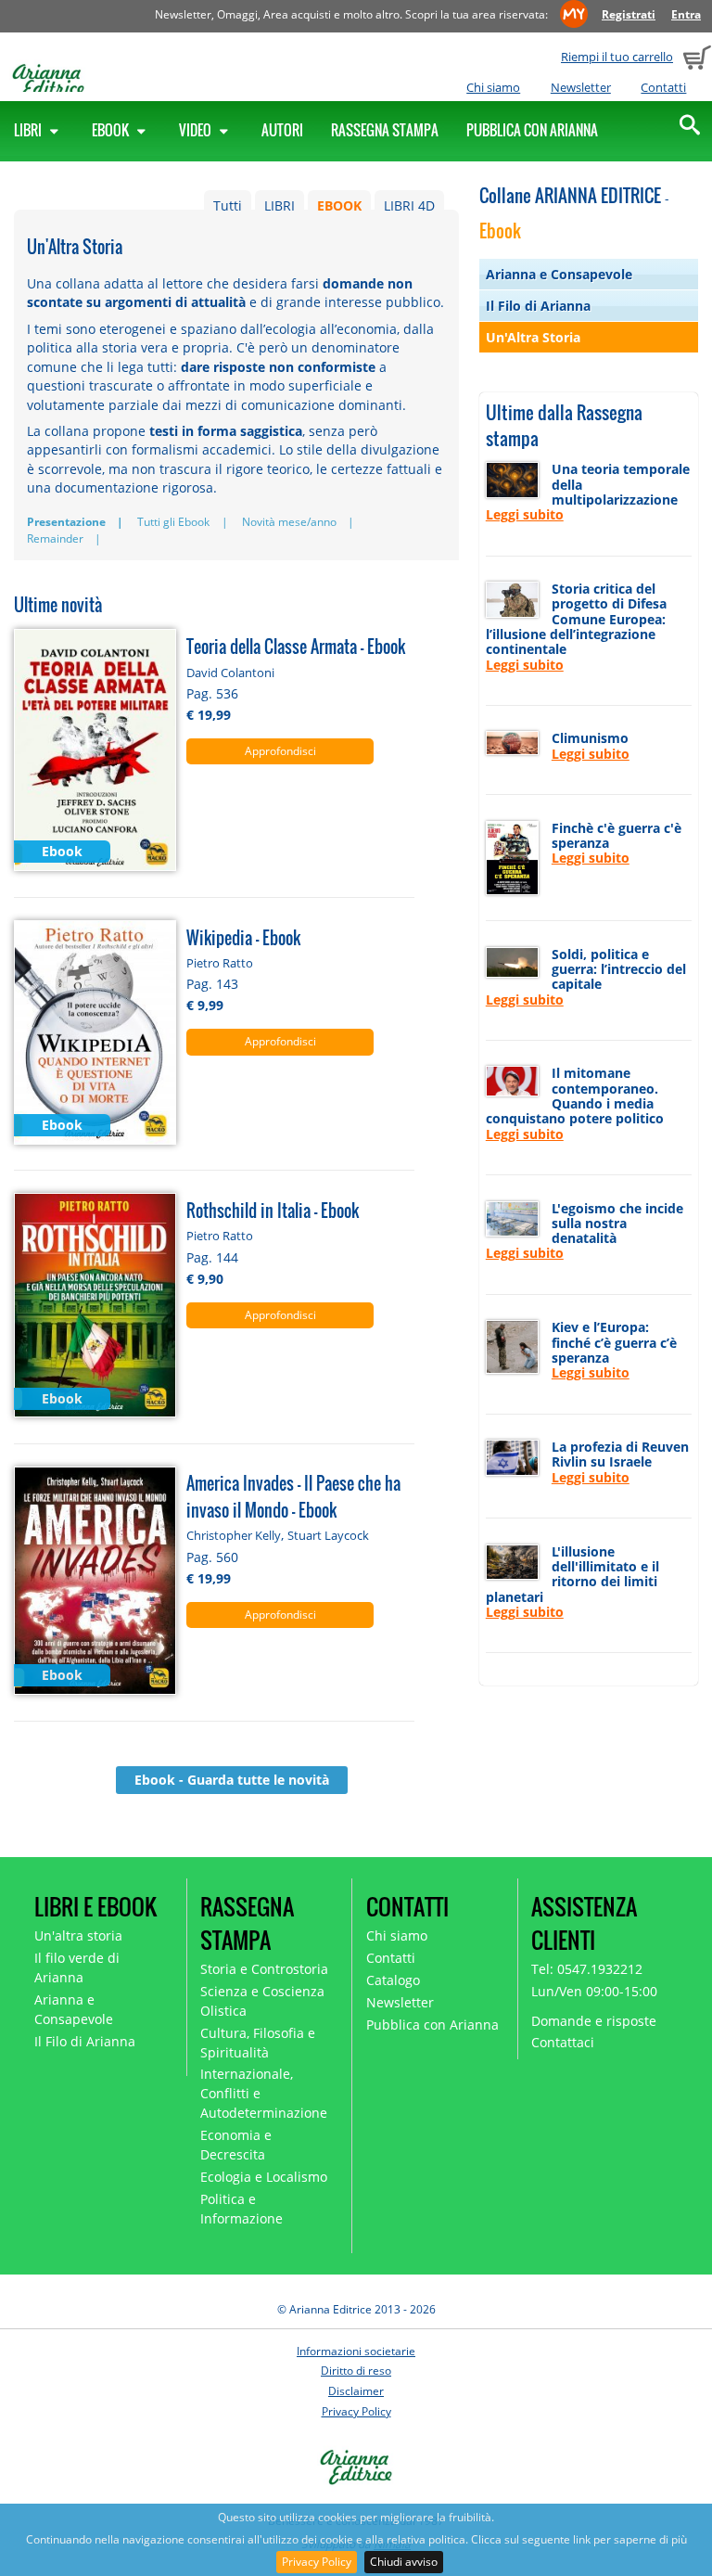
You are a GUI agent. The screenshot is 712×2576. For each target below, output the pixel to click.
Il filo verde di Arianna (77, 1967)
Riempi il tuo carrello (617, 57)
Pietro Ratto (220, 963)
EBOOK (339, 205)
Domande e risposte (594, 2021)
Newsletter (581, 87)
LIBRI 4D (409, 205)
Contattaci (563, 2042)
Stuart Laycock (328, 1535)
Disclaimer (356, 2391)
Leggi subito (525, 514)
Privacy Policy (317, 2562)
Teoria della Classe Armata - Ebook (296, 646)
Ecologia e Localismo (264, 2177)
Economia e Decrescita (236, 2145)
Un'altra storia (78, 1935)
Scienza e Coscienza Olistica (262, 2001)
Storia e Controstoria (264, 1969)
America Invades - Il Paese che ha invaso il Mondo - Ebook (293, 1496)
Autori (282, 130)
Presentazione (66, 522)
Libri (29, 130)
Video (197, 130)
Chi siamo (493, 87)
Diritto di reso (356, 2371)
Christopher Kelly (234, 1535)
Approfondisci (280, 751)
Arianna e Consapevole (559, 274)
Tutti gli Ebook (173, 522)
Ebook (112, 130)
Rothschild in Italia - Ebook (273, 1210)
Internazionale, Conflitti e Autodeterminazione (264, 2093)
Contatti (663, 87)
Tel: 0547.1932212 (587, 1969)
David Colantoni (230, 673)
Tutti (228, 205)
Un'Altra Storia (533, 337)
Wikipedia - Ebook (243, 937)
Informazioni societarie (356, 2351)
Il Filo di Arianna (538, 306)
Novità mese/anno (289, 522)
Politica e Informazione (242, 2209)
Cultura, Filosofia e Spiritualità (258, 2043)
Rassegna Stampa (385, 130)
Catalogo (393, 1980)
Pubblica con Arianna (532, 130)
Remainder (55, 538)
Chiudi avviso (404, 2562)
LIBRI (280, 205)
